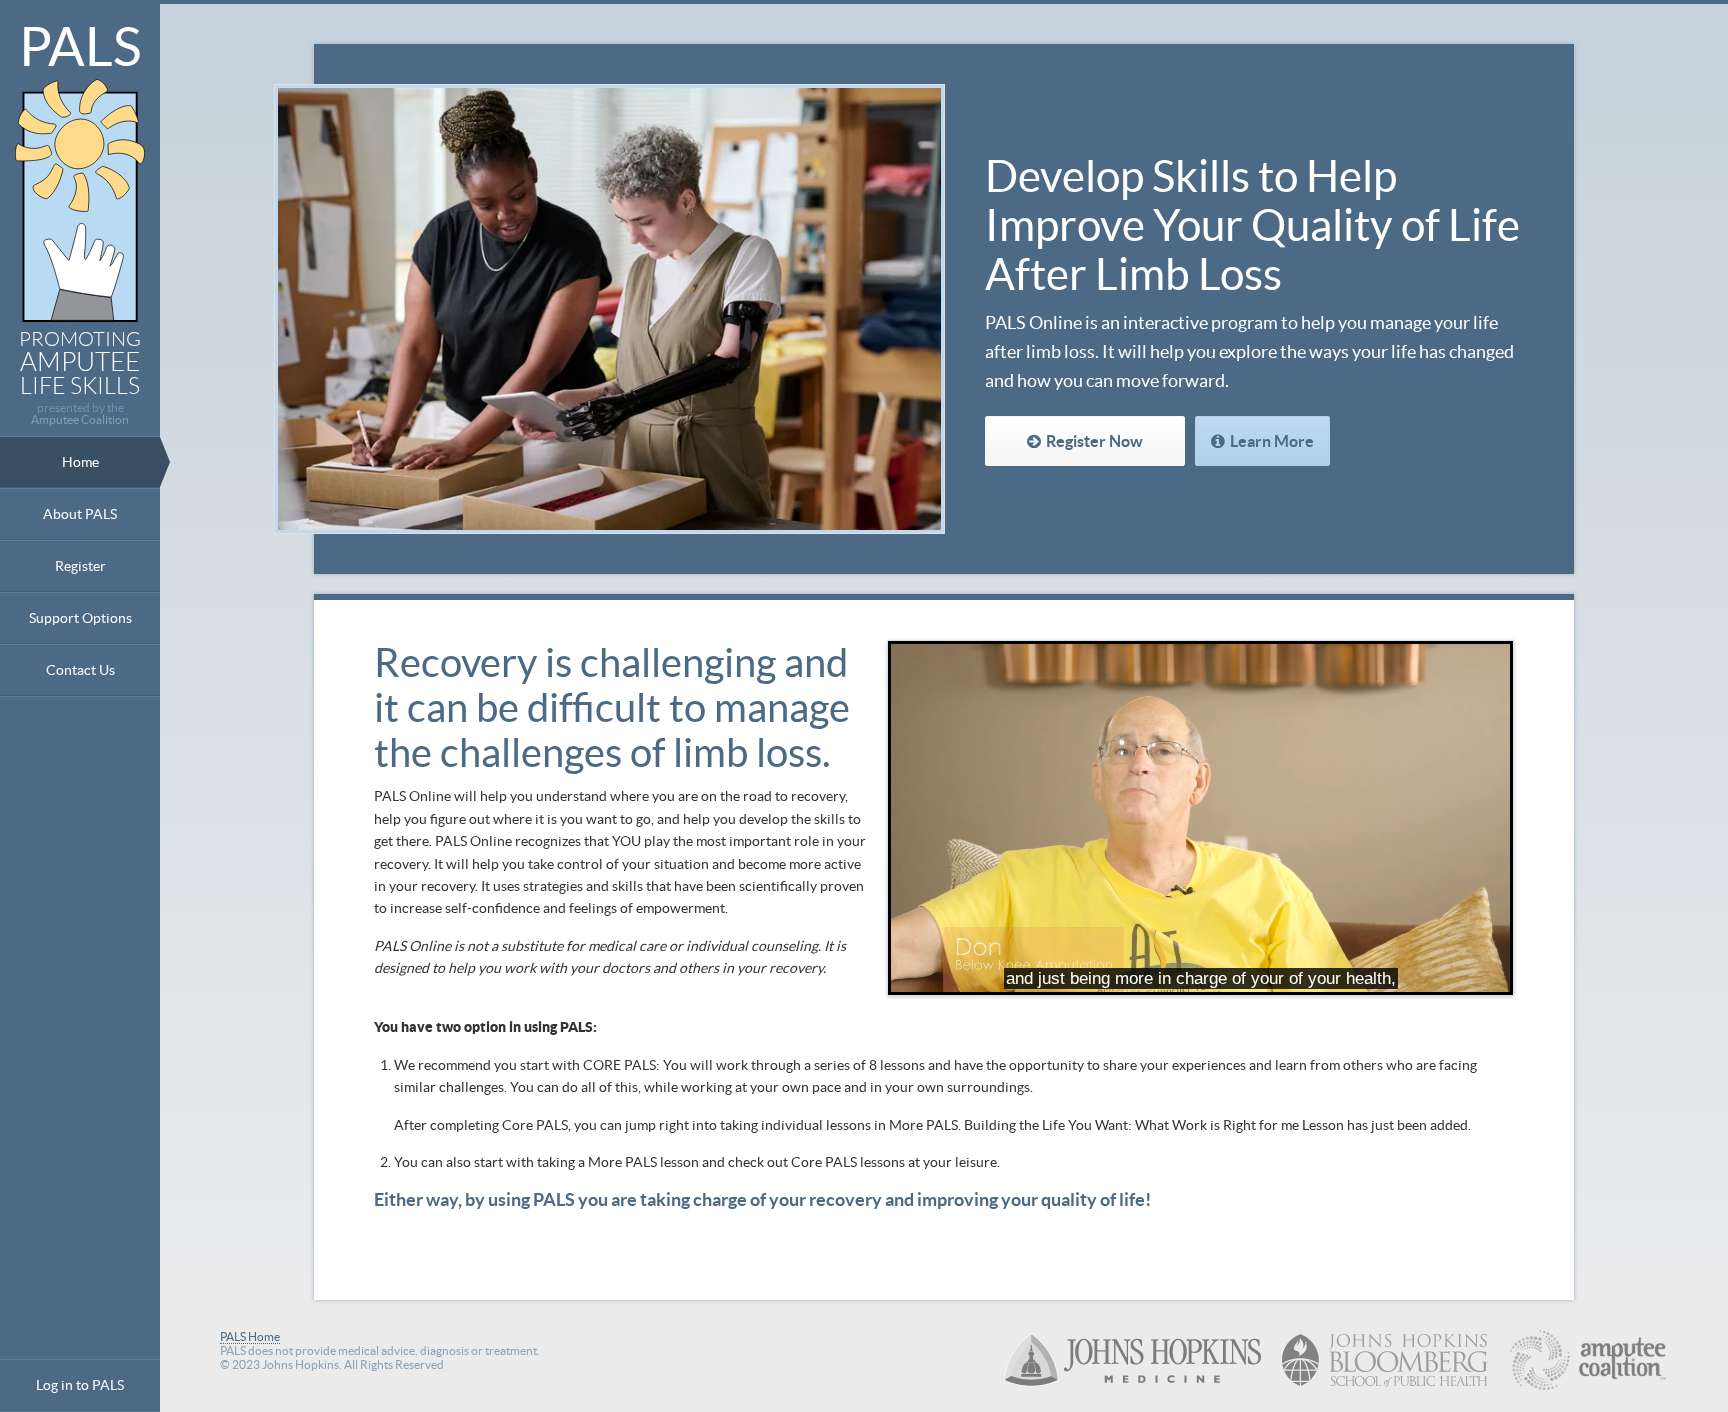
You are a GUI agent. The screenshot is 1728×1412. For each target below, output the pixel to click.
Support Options (80, 618)
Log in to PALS (80, 1385)
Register (80, 566)
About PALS (80, 514)
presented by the (80, 414)
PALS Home (250, 1336)
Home (80, 462)
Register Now (1094, 441)
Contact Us (80, 670)
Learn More (1272, 441)
